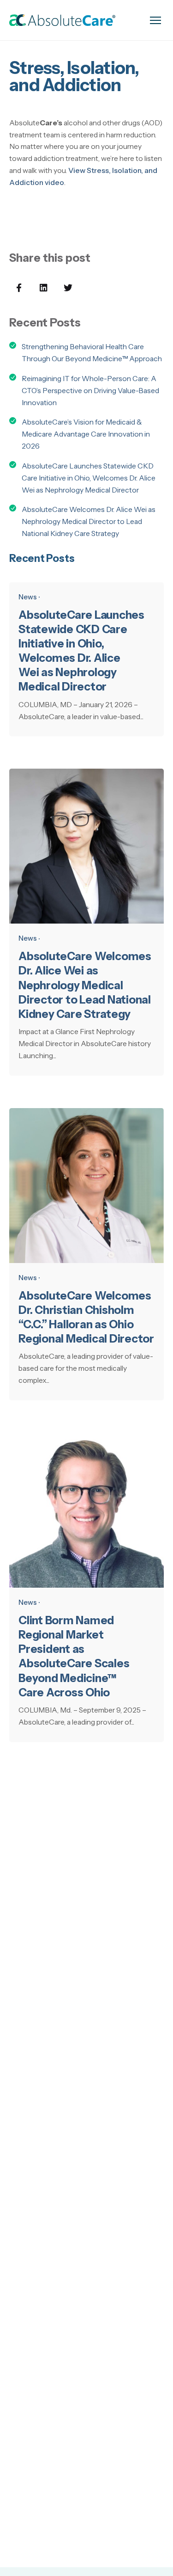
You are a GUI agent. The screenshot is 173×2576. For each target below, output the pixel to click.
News (28, 597)
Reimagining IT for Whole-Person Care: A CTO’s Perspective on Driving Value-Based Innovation (90, 391)
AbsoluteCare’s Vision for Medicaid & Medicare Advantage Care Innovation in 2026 (86, 434)
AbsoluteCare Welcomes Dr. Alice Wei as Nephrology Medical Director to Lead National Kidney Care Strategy (89, 521)
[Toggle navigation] (155, 20)
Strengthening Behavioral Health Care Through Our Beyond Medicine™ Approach (92, 353)
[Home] (62, 20)
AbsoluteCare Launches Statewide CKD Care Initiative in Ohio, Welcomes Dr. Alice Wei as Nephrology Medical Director (89, 478)
